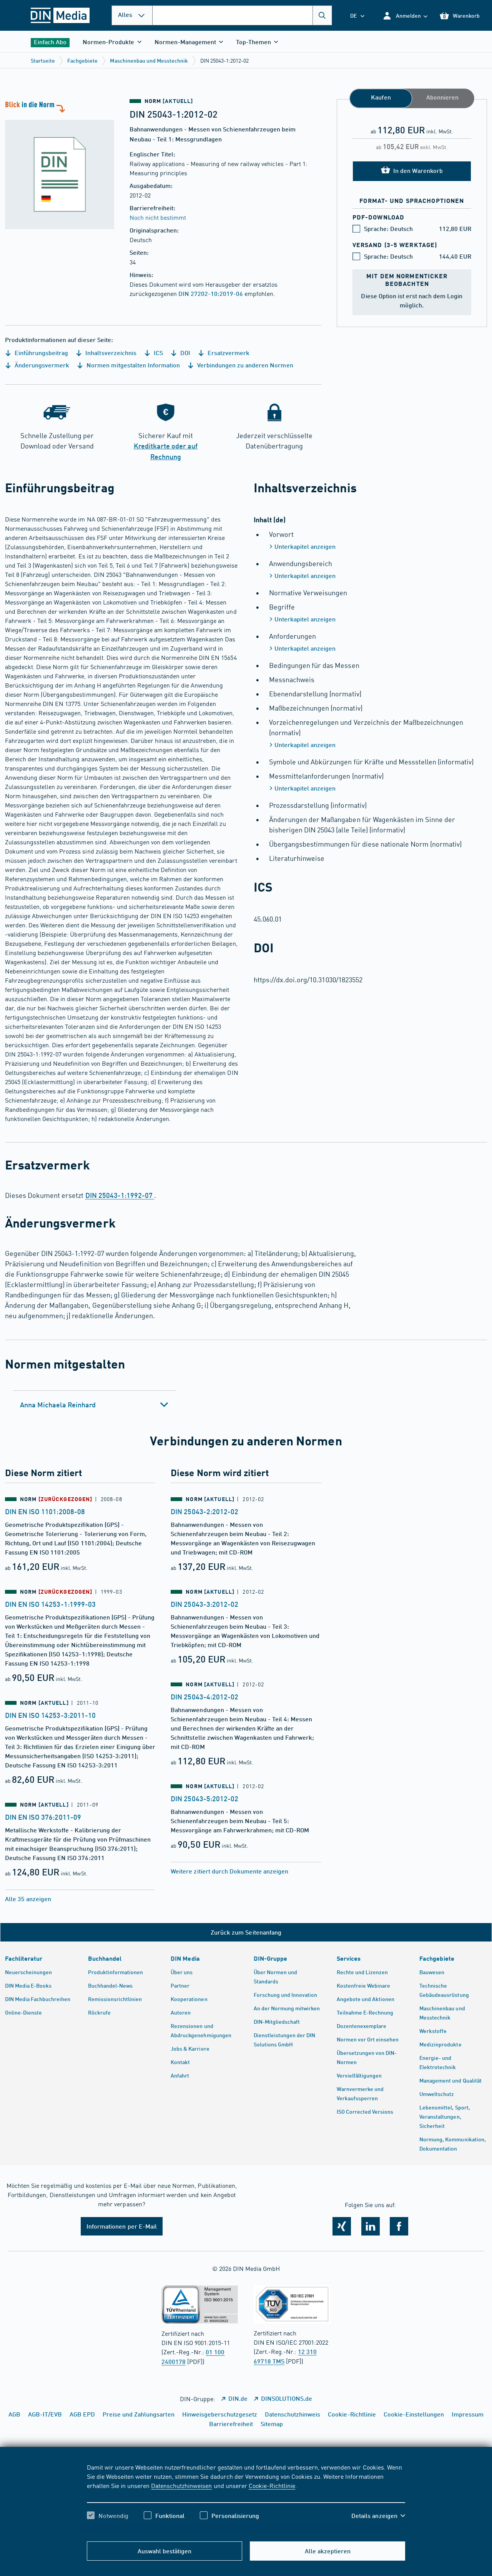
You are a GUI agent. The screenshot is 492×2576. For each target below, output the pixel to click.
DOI (184, 353)
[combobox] (242, 15)
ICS (158, 353)
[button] (405, 16)
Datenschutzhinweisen (181, 2485)
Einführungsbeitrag (41, 353)
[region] (246, 2498)
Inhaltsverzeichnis (110, 353)
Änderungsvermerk (41, 365)
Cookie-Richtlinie (272, 2485)
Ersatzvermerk (228, 353)
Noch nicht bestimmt (158, 217)
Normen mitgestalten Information (132, 365)
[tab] (94, 1405)
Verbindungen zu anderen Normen (244, 365)
